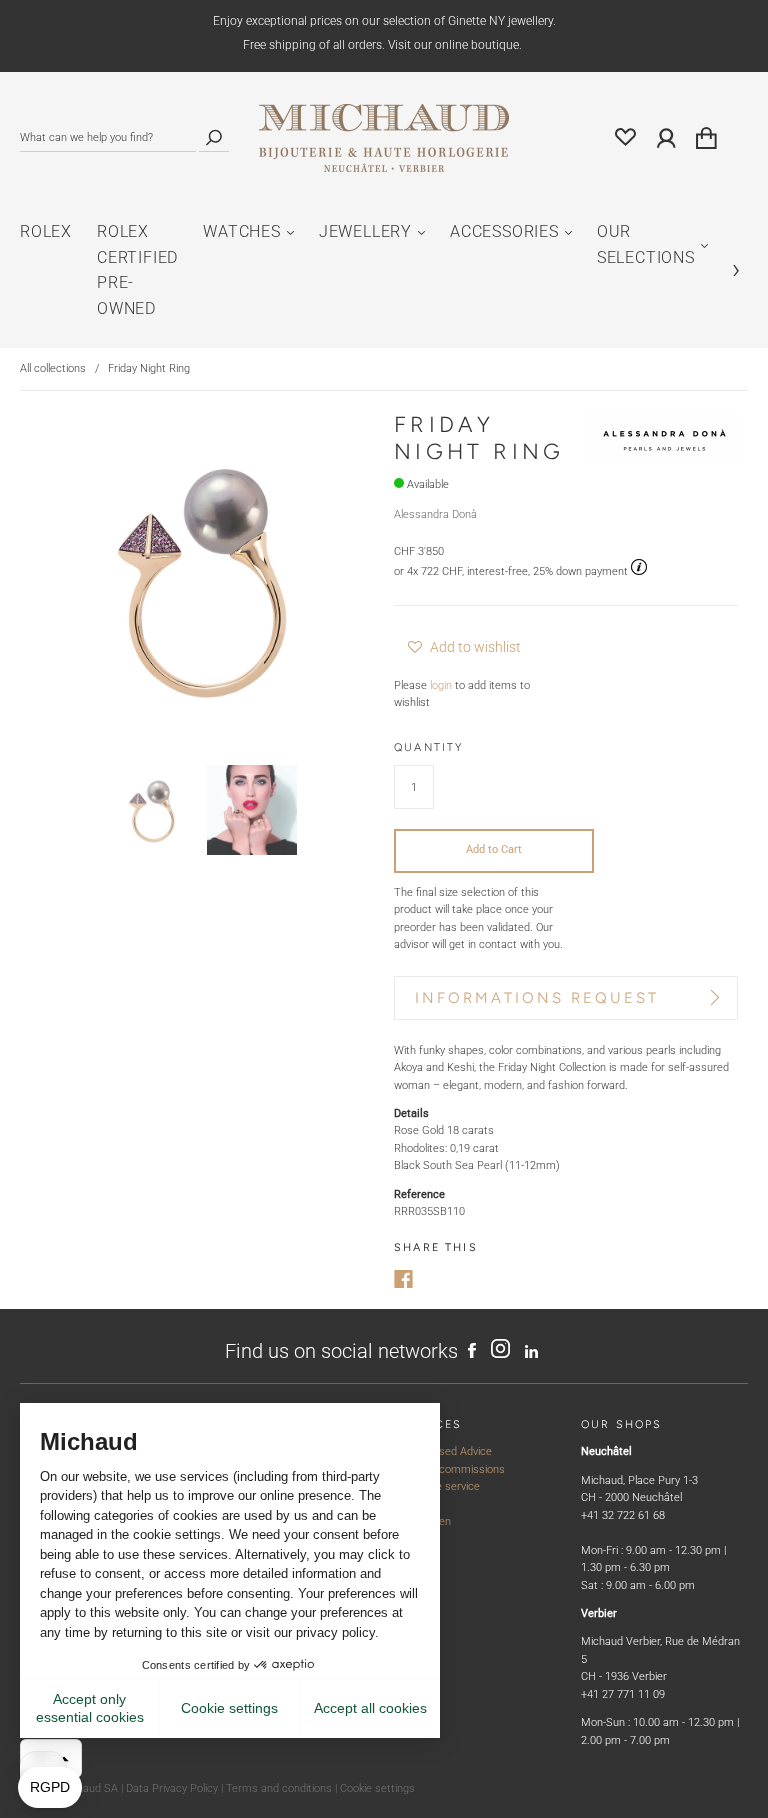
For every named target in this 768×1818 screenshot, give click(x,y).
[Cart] (706, 139)
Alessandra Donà (435, 514)
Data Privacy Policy (172, 1788)
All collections (53, 368)
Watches (242, 231)
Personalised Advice (443, 1451)
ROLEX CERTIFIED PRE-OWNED (137, 270)
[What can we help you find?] (108, 138)
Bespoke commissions (449, 1469)
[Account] (666, 138)
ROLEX (46, 231)
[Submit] (214, 138)
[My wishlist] (626, 138)
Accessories (504, 231)
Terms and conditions (279, 1788)
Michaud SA (88, 1788)
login (441, 685)
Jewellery (365, 231)
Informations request (537, 998)
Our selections (646, 244)
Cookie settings (377, 1788)
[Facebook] (403, 1279)
